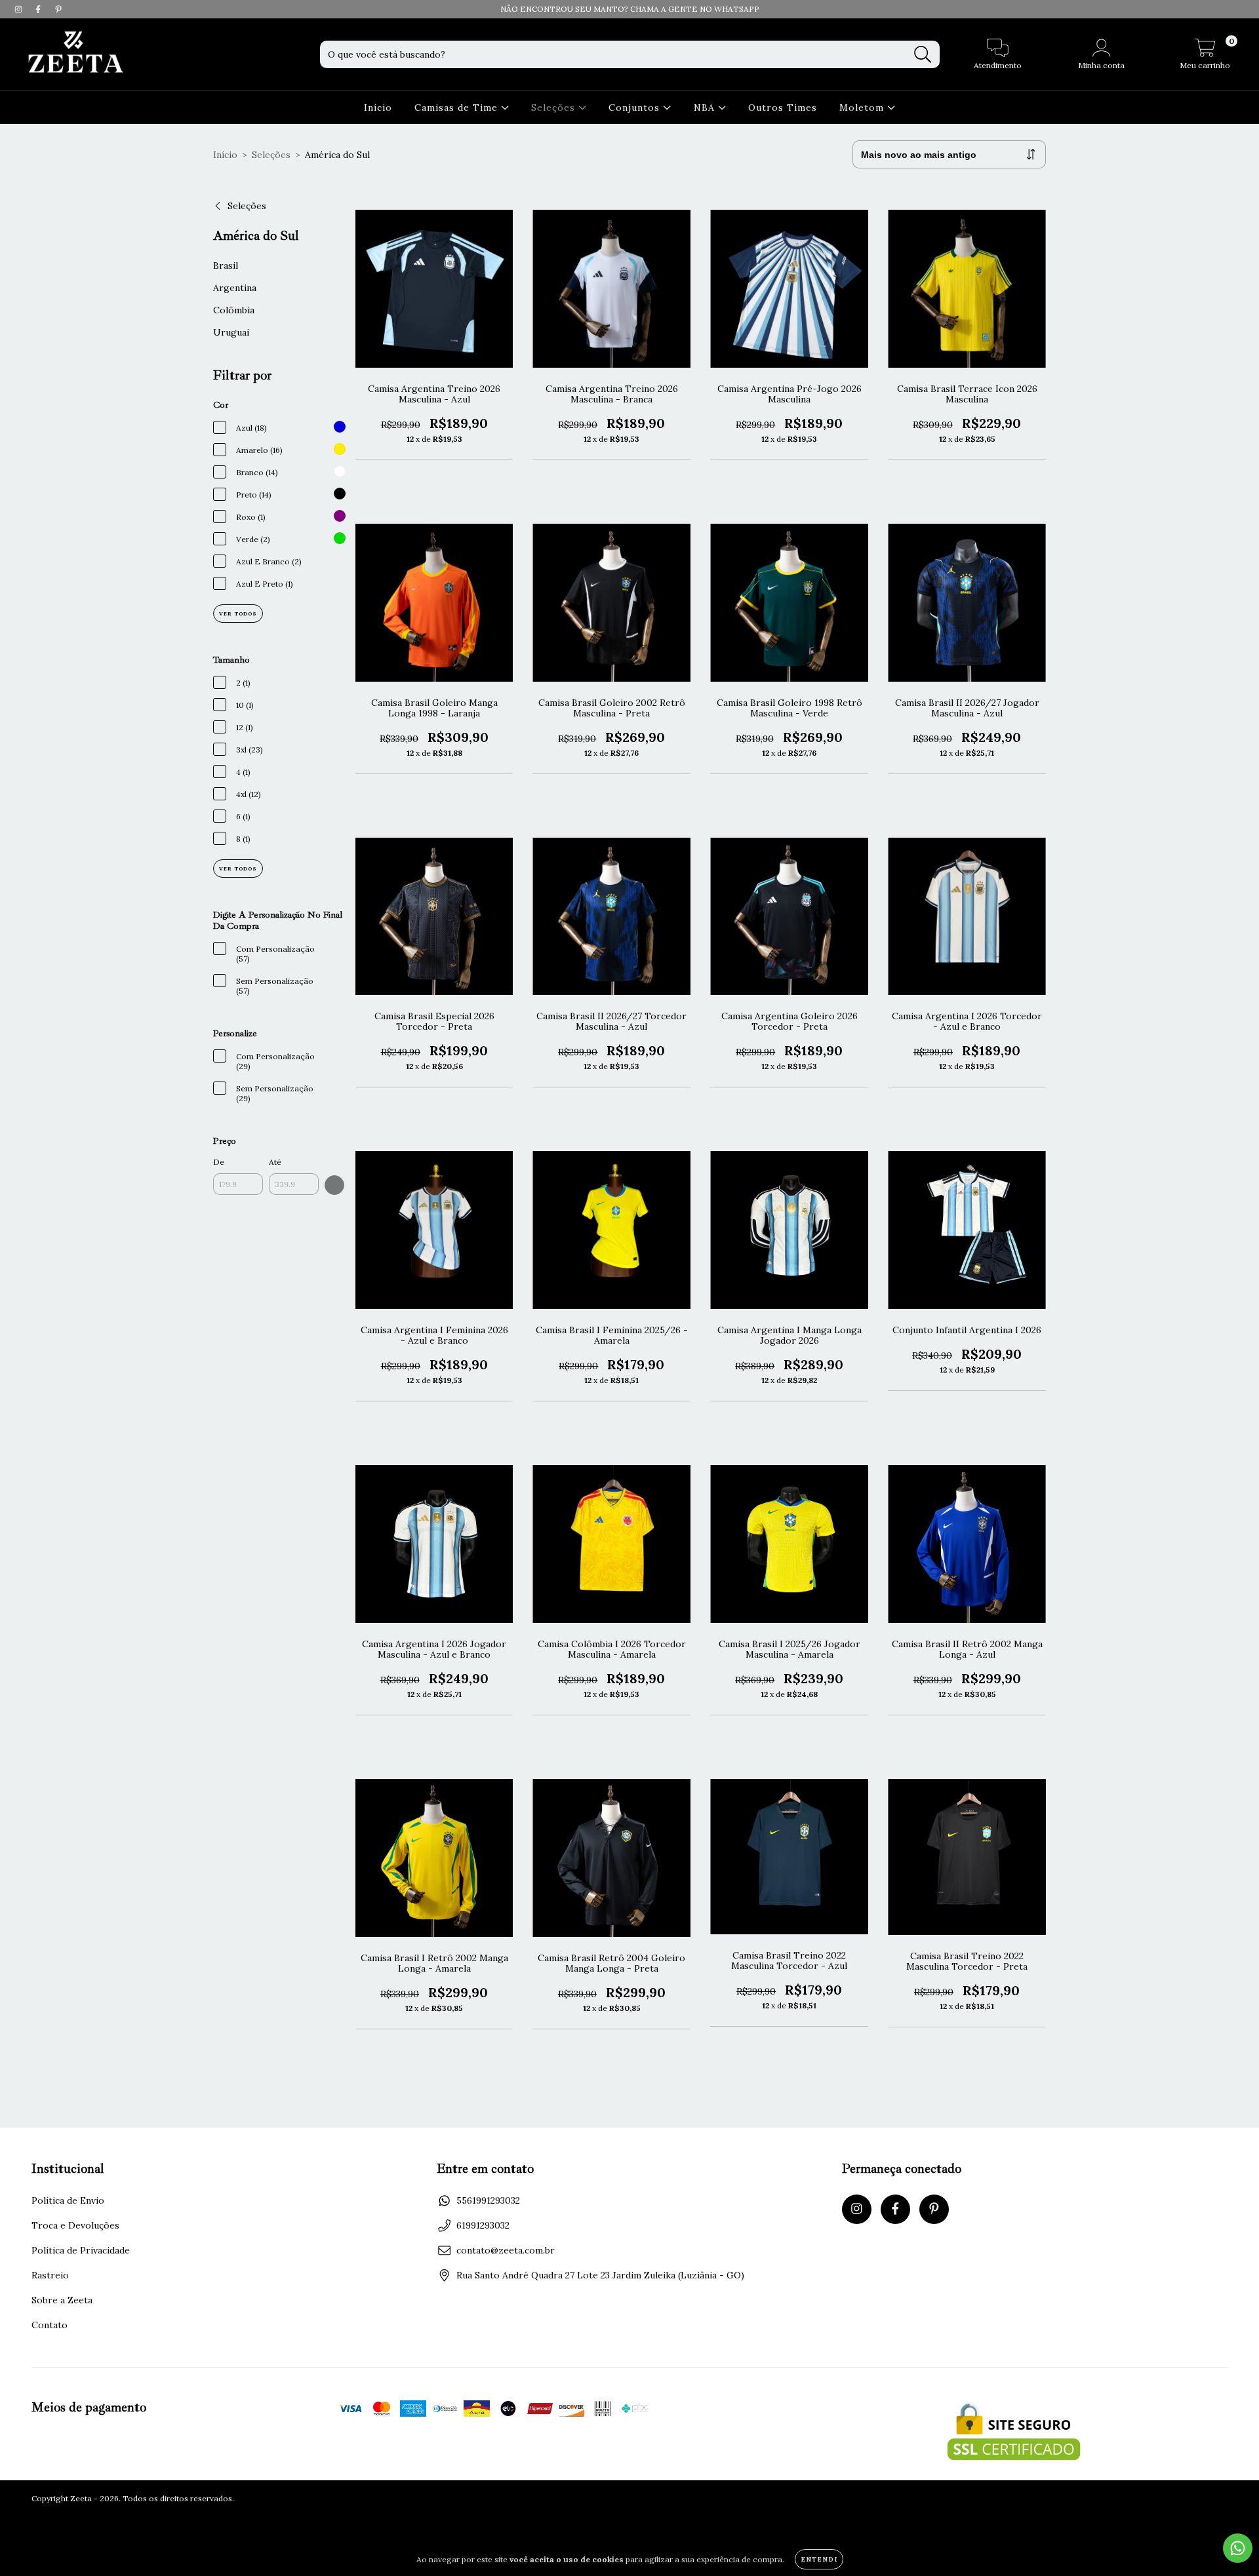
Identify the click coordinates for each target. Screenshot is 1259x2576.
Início (378, 107)
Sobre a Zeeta (62, 2300)
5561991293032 (488, 2200)
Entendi (819, 2559)
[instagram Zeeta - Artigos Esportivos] (20, 9)
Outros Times (783, 107)
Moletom (863, 107)
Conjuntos (636, 107)
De (219, 1162)
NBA (706, 107)
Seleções (555, 107)
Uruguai (231, 332)
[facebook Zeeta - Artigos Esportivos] (39, 9)
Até (275, 1162)
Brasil (226, 265)
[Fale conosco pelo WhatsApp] (1238, 2548)
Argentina (235, 288)
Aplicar (334, 1185)
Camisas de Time (458, 107)
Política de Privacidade (81, 2250)
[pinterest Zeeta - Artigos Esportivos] (58, 9)
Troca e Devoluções (75, 2225)
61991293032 (483, 2225)
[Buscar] (923, 55)
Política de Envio (68, 2200)
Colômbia (234, 310)
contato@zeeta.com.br (506, 2250)
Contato (50, 2325)
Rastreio (50, 2275)
